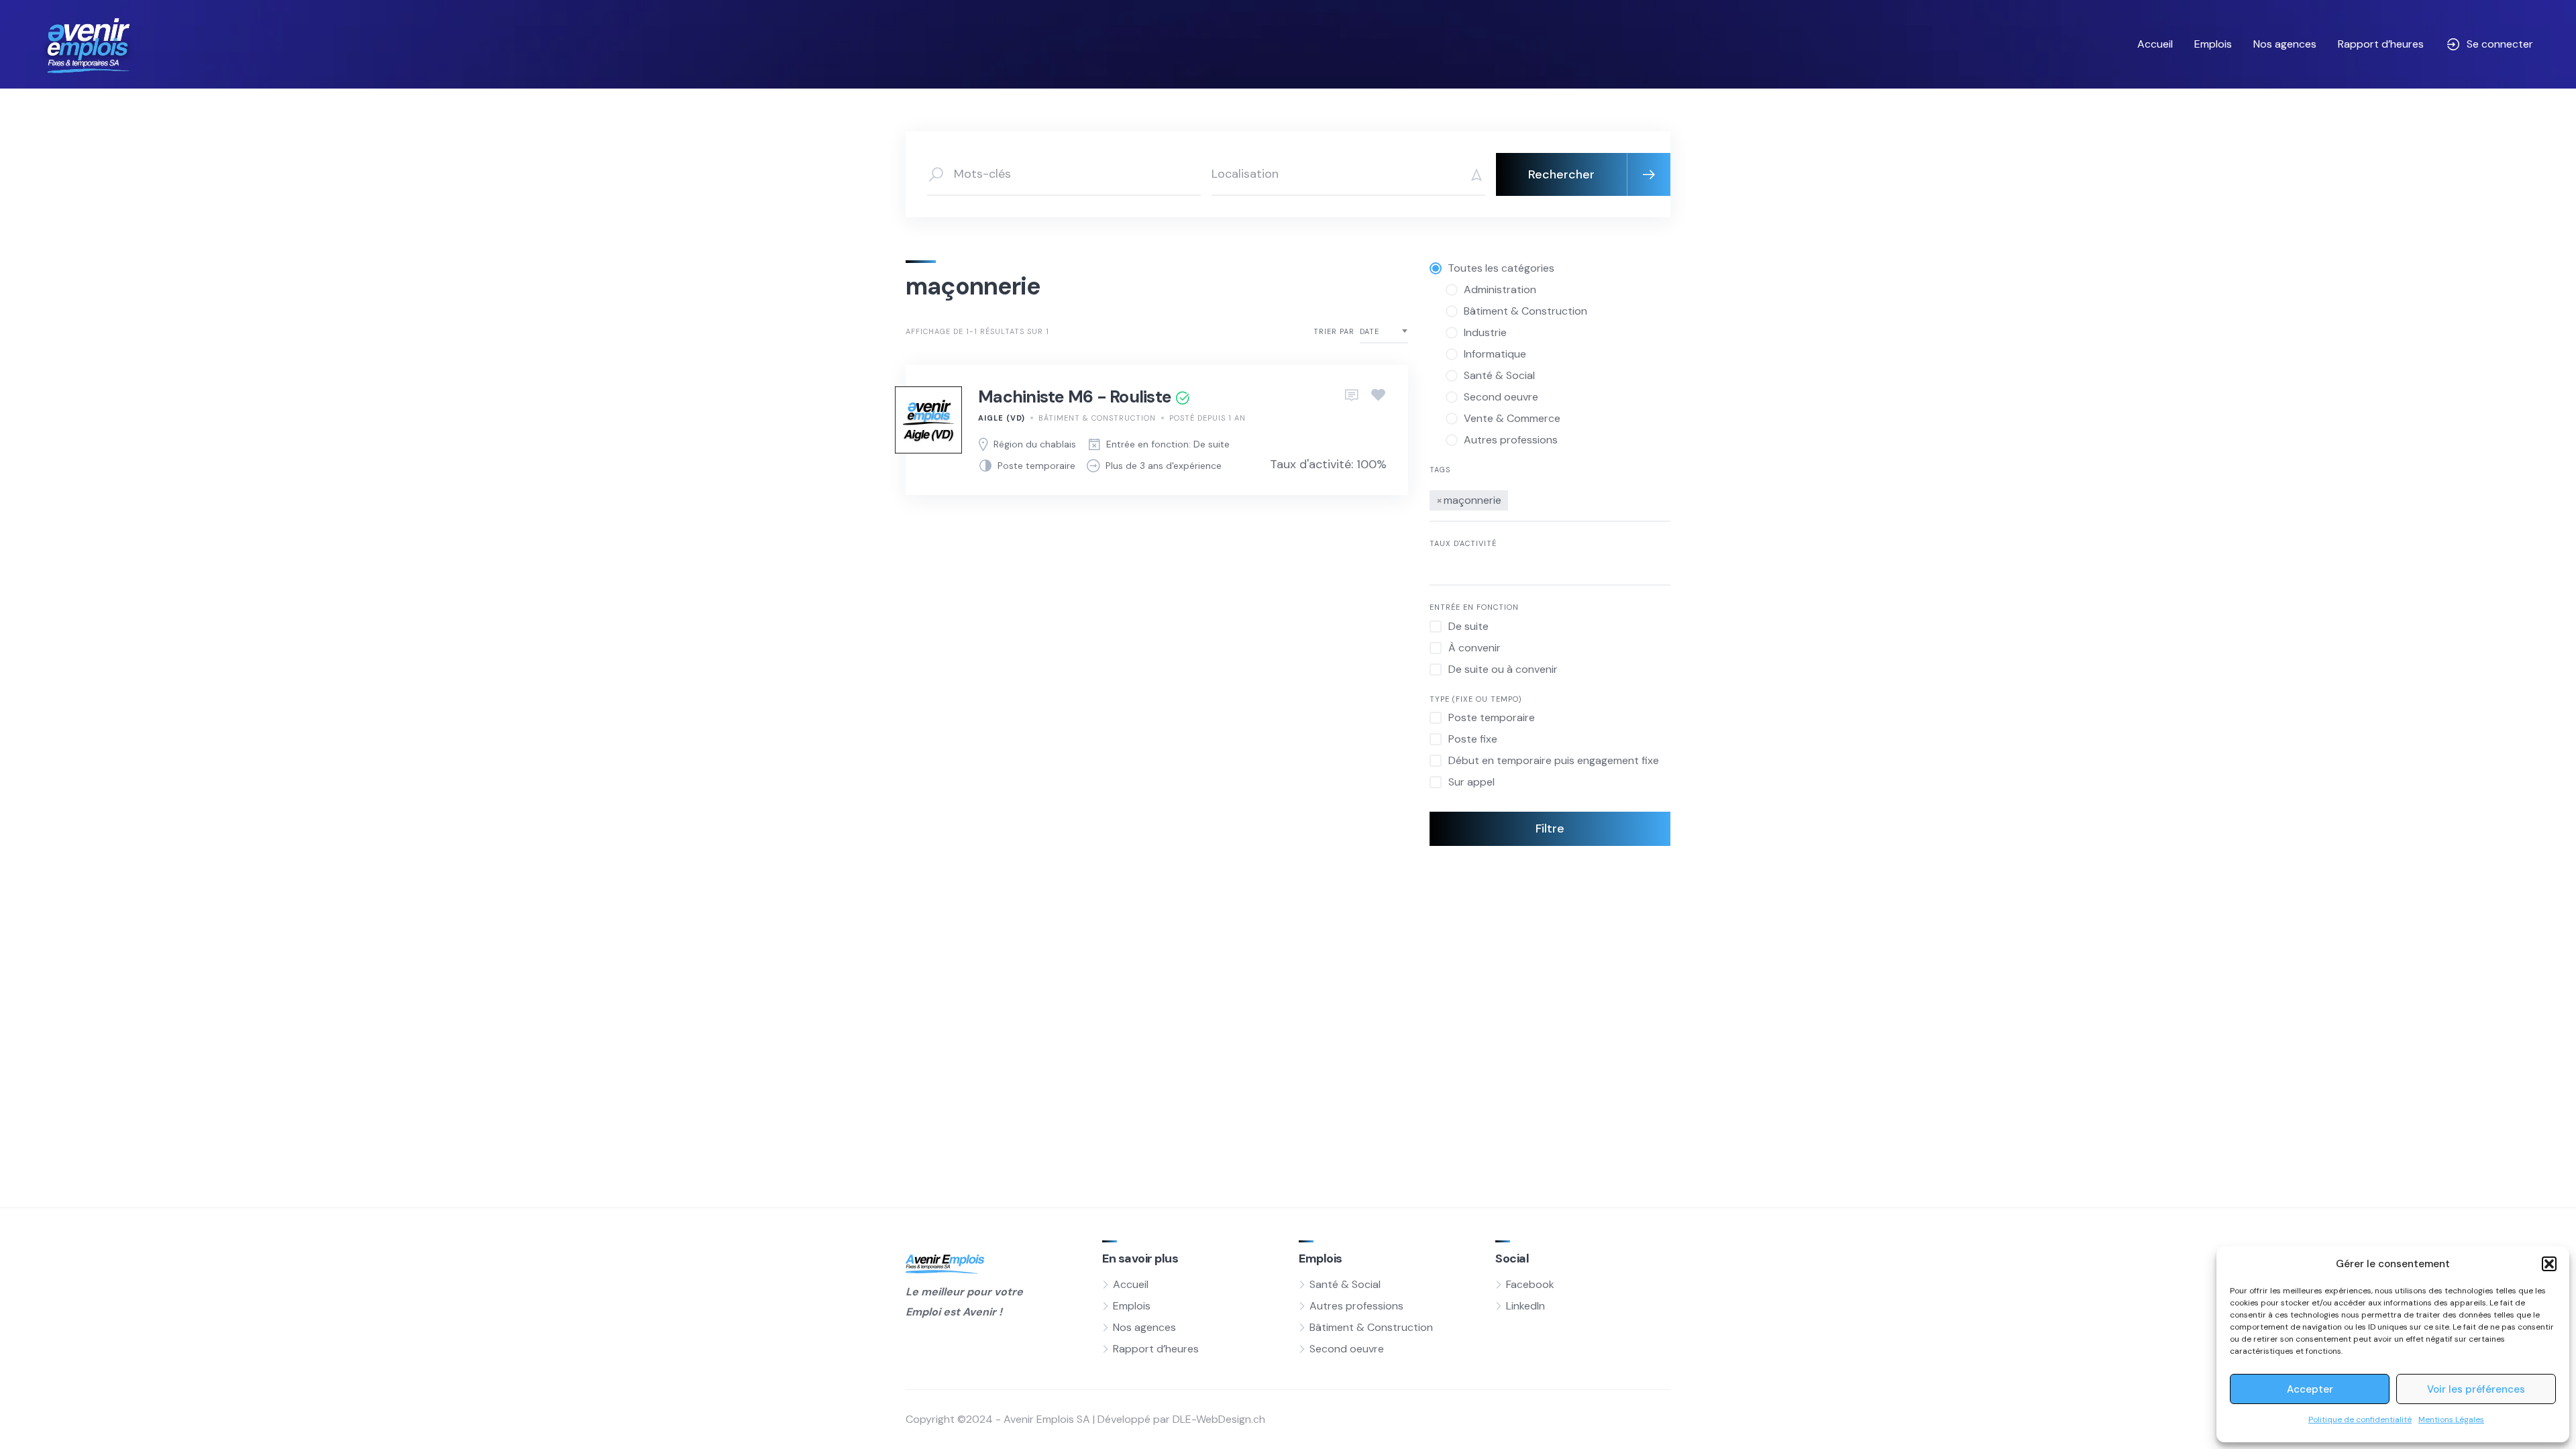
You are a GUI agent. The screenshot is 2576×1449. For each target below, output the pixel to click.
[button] (2549, 1264)
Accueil (2155, 44)
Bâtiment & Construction (1097, 418)
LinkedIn (1525, 1306)
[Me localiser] (1472, 174)
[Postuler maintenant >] (1352, 396)
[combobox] (1384, 332)
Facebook (1530, 1284)
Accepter (2310, 1389)
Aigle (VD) (1002, 418)
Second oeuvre (1347, 1349)
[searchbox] (1515, 498)
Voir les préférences (2476, 1389)
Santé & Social (1345, 1284)
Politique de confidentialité (2360, 1419)
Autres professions (1356, 1306)
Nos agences (2285, 44)
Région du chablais (1035, 444)
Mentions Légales (2451, 1419)
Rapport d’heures (2381, 44)
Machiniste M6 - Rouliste (1075, 397)
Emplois (2213, 44)
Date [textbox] (1370, 331)
